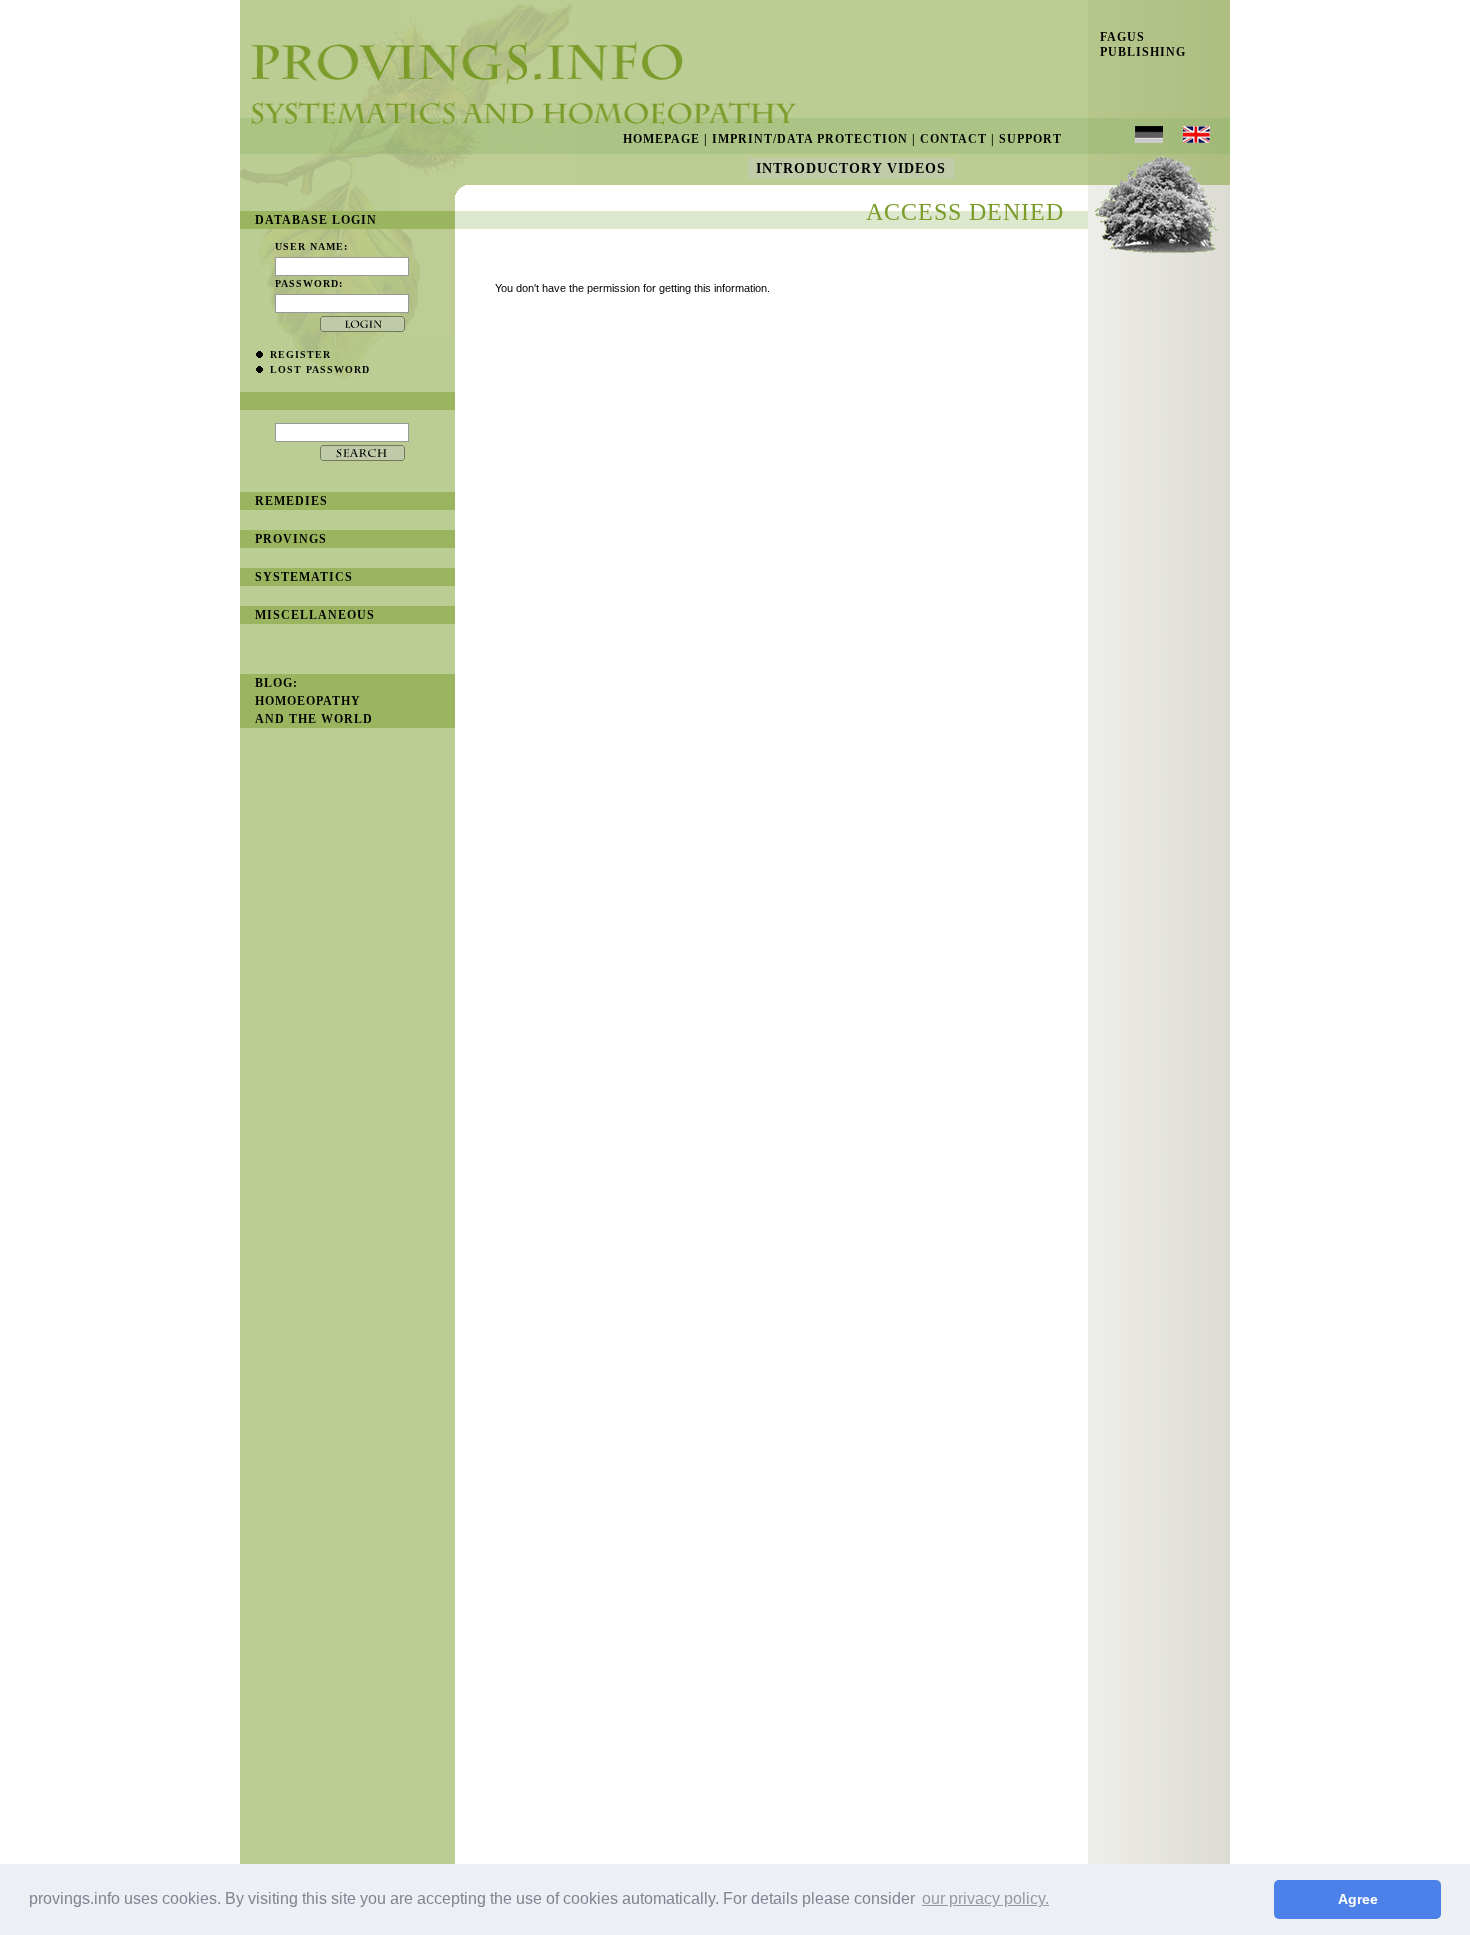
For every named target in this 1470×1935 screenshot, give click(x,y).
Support (1030, 139)
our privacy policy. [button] (985, 1898)
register (300, 354)
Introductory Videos (851, 168)
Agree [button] (1358, 1899)
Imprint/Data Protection (810, 139)
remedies (291, 501)
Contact (953, 139)
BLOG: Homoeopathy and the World (314, 701)
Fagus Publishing (1137, 44)
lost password (320, 369)
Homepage (661, 139)
